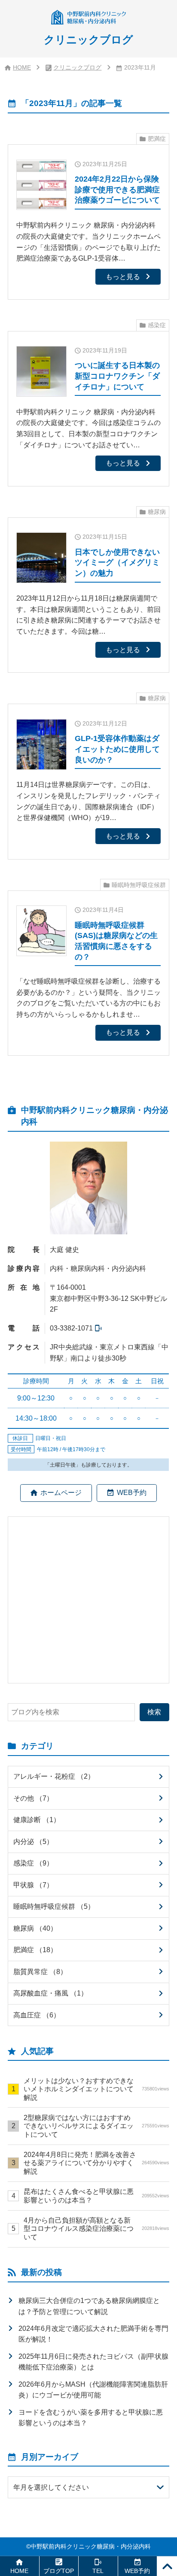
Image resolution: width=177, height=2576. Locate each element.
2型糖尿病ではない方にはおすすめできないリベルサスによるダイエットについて (96, 2126)
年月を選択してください (51, 2487)
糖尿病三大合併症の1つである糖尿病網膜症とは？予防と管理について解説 (89, 2306)
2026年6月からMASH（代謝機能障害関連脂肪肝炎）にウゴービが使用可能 (93, 2390)
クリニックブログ (77, 68)
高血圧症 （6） (37, 2015)
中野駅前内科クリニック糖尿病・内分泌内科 (91, 2547)
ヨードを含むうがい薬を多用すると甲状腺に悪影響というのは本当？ (91, 2418)
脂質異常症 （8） (40, 1971)
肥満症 (157, 139)
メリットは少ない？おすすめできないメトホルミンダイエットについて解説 (96, 2089)
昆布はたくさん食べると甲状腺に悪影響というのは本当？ (96, 2195)
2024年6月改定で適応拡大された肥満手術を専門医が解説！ (93, 2334)
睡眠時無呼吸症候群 (139, 885)
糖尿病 (157, 512)
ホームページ (61, 1492)
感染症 (157, 325)
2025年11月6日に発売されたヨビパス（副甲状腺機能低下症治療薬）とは (93, 2362)
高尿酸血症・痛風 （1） (50, 1993)
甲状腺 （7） (33, 1885)
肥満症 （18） (35, 1950)
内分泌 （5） (33, 1841)
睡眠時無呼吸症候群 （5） (54, 1906)
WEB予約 (132, 1492)
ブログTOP (59, 2571)
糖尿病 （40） (35, 1928)
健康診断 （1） (37, 1820)
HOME (22, 68)
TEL (98, 2571)
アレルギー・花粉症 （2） (54, 1776)
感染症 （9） (33, 1863)
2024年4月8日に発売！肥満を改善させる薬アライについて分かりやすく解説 (96, 2163)
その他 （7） (33, 1798)
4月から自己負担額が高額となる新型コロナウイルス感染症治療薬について (96, 2228)
